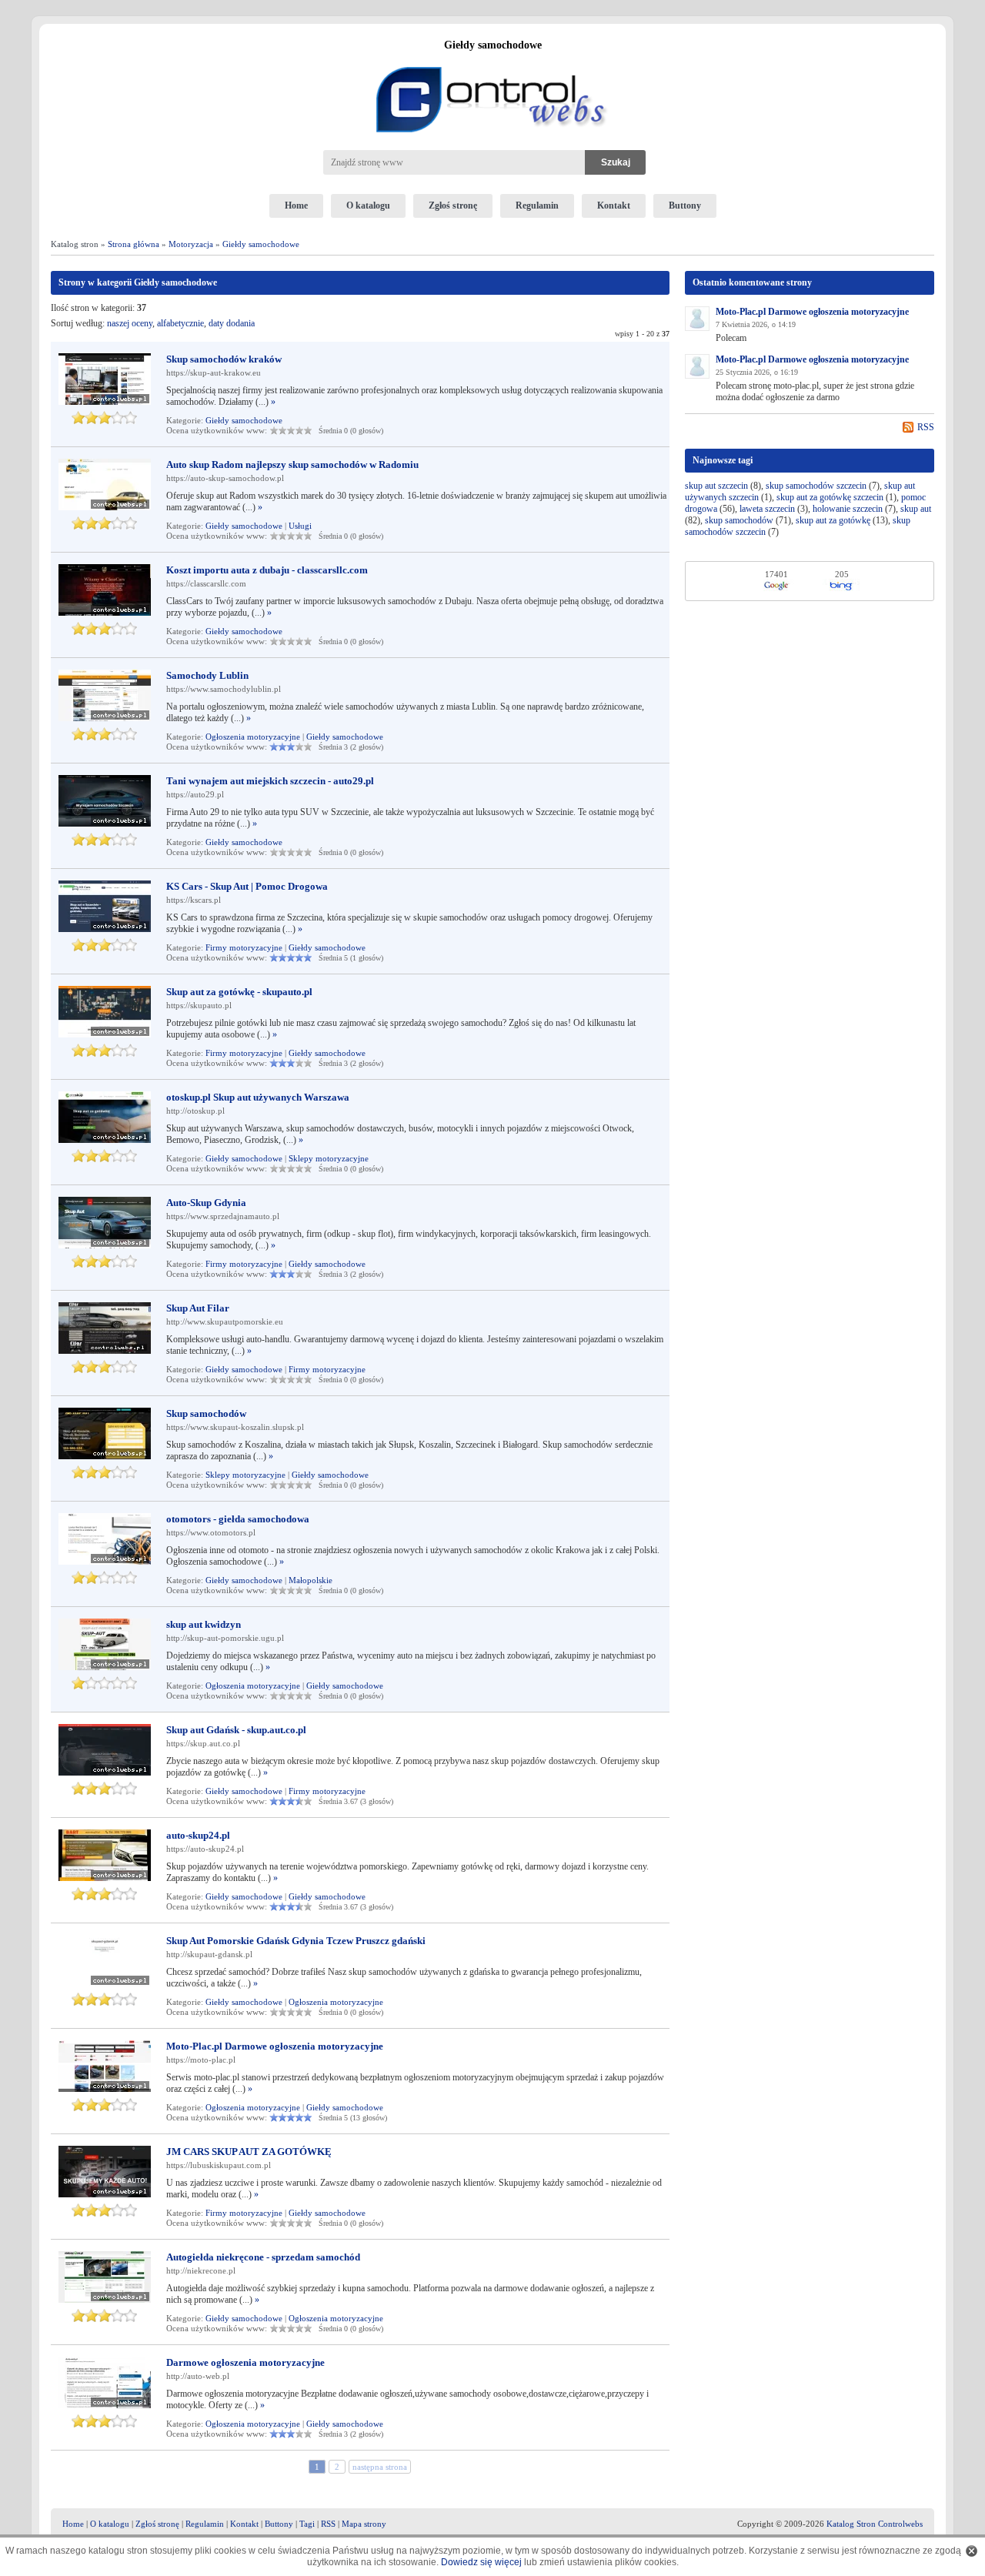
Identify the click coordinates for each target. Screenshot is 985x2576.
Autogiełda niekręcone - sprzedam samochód (263, 2257)
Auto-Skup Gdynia (206, 1203)
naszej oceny (130, 323)
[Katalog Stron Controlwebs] (492, 61)
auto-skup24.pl (198, 1835)
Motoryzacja (191, 244)
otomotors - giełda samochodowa (238, 1519)
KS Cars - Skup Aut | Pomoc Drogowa (247, 886)
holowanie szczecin (848, 509)
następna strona (380, 2467)
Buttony (685, 205)
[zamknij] (972, 2551)
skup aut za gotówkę (833, 520)
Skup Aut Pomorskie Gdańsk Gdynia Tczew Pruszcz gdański (296, 1941)
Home (296, 205)
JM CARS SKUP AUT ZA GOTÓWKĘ (249, 2152)
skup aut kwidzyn (204, 1624)
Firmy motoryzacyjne (244, 947)
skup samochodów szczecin (816, 486)
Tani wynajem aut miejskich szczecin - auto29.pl (270, 781)
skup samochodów (739, 520)
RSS (926, 427)
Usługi (300, 526)
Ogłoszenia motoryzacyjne (253, 737)
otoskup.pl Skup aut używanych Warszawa (258, 1097)
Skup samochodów (206, 1413)
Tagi (307, 2524)
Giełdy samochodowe (261, 244)
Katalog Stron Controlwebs (875, 2524)
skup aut (916, 509)
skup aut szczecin (716, 486)
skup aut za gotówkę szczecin (830, 497)
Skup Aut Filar (198, 1308)
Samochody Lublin (207, 675)
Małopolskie (311, 1580)
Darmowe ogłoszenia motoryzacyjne (245, 2362)
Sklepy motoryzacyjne (329, 1158)
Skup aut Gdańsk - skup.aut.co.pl (236, 1730)
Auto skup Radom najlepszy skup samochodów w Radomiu (292, 464)
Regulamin (537, 205)
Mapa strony (364, 2524)
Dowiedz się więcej (481, 2562)
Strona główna (134, 244)
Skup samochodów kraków (224, 359)
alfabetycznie (180, 323)
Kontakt (614, 205)
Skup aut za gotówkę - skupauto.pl (239, 992)
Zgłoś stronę (453, 205)
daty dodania (232, 323)
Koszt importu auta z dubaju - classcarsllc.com (267, 570)
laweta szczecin (767, 509)
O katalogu (368, 205)
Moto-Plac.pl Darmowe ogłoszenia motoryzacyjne (275, 2046)
